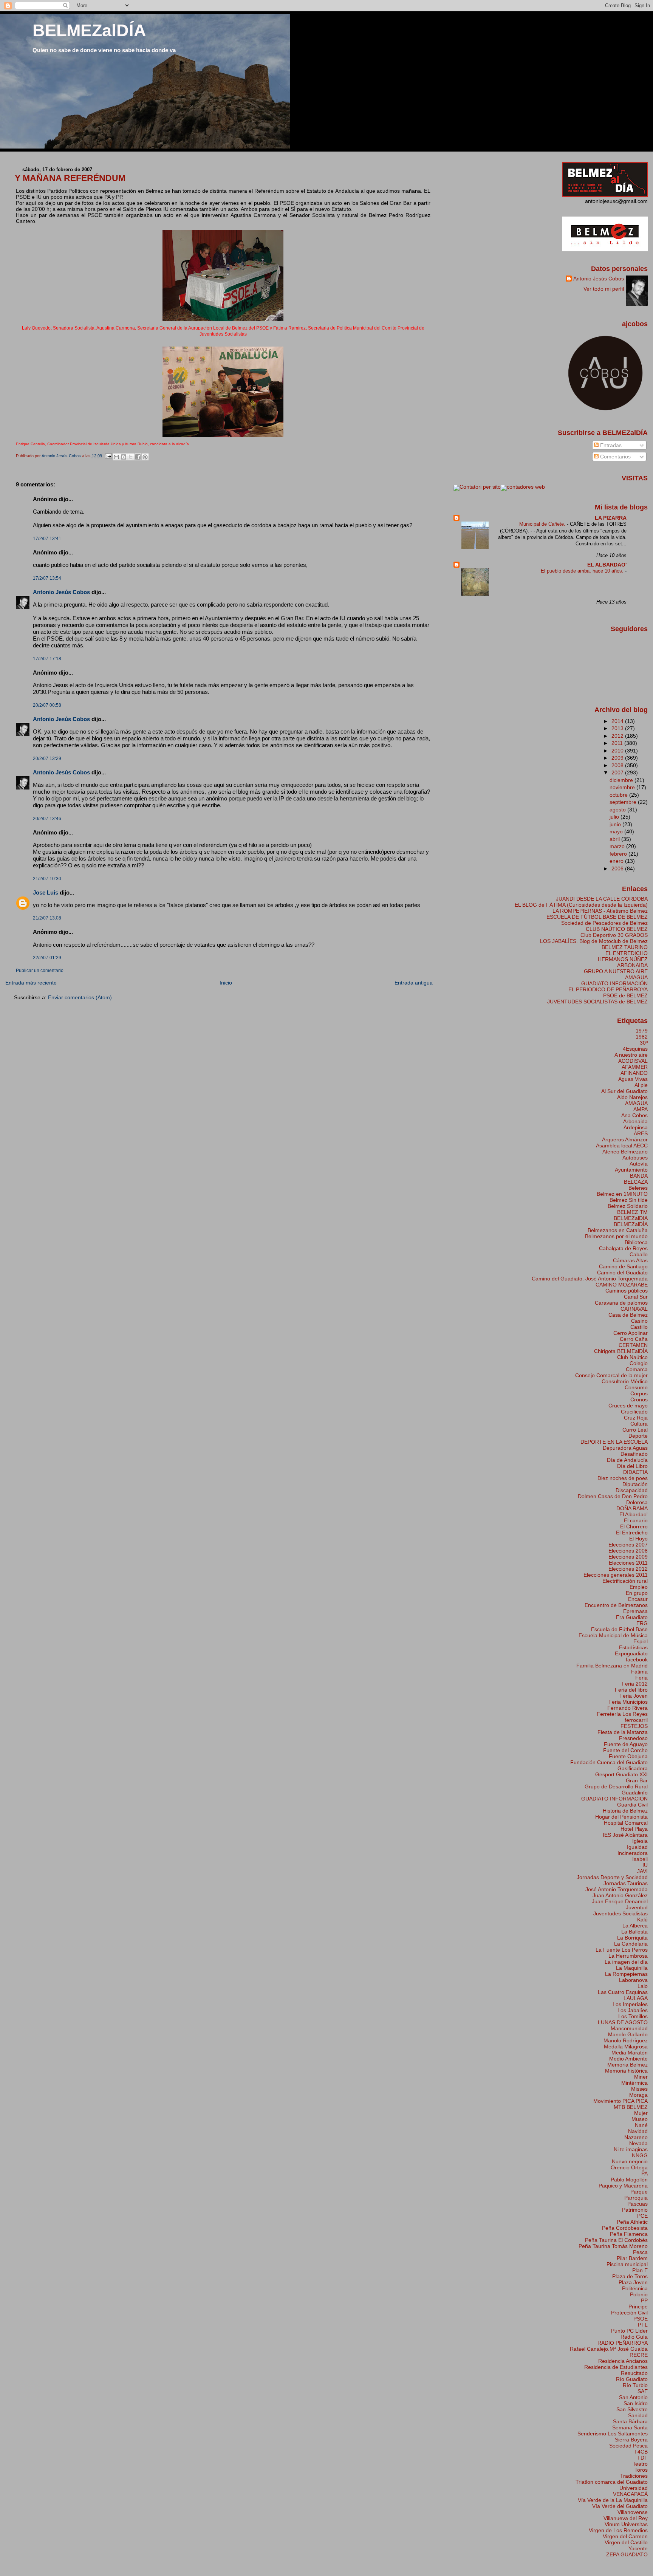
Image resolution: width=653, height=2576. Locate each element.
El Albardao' (634, 1514)
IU (645, 1865)
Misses (639, 2089)
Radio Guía (634, 2337)
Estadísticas (633, 1647)
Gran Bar (637, 1780)
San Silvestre (632, 2409)
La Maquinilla (632, 1968)
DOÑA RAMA (632, 1508)
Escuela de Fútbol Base (619, 1629)
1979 (642, 1031)
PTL (643, 2325)
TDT (642, 2458)
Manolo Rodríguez (626, 2040)
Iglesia (640, 1841)
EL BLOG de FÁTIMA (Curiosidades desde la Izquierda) (581, 905)
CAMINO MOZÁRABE (622, 1285)
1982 (642, 1037)
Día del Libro (632, 1466)
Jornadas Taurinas (626, 1883)
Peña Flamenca (629, 2234)
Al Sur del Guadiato (624, 1091)
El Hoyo (638, 1539)
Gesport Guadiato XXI (621, 1774)
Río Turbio (635, 2385)
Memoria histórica (626, 2071)
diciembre (622, 780)
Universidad (634, 2488)
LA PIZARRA (611, 518)
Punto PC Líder (629, 2331)
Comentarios (615, 457)
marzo (618, 846)
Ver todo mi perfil (604, 289)
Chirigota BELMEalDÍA (621, 1351)
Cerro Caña (634, 1339)
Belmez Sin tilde (629, 1200)
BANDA (639, 1176)
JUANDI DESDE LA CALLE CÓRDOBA (602, 899)
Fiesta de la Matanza (623, 1732)
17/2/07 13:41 (47, 539)
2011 (618, 743)
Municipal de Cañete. (543, 524)
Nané (641, 2125)
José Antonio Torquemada (617, 1889)
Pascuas (638, 2204)
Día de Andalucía (627, 1460)
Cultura (639, 1424)
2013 (618, 728)
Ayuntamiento (631, 1170)
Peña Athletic (632, 2222)
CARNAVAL (634, 1309)
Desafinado (634, 1454)
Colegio (639, 1363)
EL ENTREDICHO (627, 953)
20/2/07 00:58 (47, 705)
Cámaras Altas (630, 1260)
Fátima (639, 1672)
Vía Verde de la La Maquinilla (613, 2500)
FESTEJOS (634, 1726)
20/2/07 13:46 (47, 819)
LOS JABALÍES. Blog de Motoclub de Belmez (594, 941)
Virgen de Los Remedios (618, 2530)
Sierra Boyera (631, 2440)
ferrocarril (636, 1720)
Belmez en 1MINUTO (622, 1194)
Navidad (638, 2131)
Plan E (640, 2270)
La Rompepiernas (626, 1974)
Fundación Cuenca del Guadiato (609, 1762)
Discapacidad (632, 1490)
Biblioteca (636, 1242)
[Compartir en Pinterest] (145, 457)
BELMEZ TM (632, 1212)
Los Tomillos (633, 2016)
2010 (618, 751)
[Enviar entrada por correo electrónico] (108, 456)
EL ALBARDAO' (607, 565)
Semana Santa (630, 2427)
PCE (642, 2216)
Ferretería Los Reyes (622, 1714)
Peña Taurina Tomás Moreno (613, 2246)
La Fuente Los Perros (622, 1950)
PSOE (641, 2319)
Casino (639, 1321)
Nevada (638, 2143)
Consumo (636, 1387)
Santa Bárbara (630, 2421)
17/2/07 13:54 (47, 578)
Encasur (638, 1599)
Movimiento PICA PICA (621, 2101)
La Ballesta (634, 1932)
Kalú (642, 1920)
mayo (617, 831)
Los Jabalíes (633, 2010)
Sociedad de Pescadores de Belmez (604, 923)
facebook (637, 1660)
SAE (643, 2391)
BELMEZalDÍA (89, 30)
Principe (638, 2307)
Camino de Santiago (623, 1266)
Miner (641, 2077)
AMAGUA (636, 977)
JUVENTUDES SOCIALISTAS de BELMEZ (597, 1002)
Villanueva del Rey (626, 2518)
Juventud (637, 1907)
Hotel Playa (634, 1829)
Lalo (643, 1986)
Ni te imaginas (631, 2149)
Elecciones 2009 (628, 1557)
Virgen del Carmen (625, 2536)
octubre (619, 795)
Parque (639, 2192)
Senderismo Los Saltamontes (613, 2434)
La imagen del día (626, 1962)
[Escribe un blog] (124, 457)
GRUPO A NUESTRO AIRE (616, 971)
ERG (642, 1623)
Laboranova (633, 1980)
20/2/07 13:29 (47, 759)
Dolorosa (637, 1502)
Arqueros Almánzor (625, 1139)
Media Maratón (630, 2053)
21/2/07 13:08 (47, 918)
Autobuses (635, 1158)
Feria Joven (634, 1696)
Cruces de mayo (628, 1406)
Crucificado (634, 1412)
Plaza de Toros (630, 2276)
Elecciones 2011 (628, 1563)
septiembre (624, 802)
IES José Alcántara (625, 1835)
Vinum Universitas (626, 2524)
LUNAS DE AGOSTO (623, 2022)
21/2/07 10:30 (47, 879)
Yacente (638, 2548)
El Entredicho (632, 1533)
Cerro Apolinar (631, 1333)
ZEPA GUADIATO (627, 2554)
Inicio (226, 983)
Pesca (640, 2252)
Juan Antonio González (620, 1895)
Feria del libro (631, 1690)
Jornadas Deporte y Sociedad (612, 1877)
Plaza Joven (633, 2282)
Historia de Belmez (625, 1811)
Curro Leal (635, 1430)
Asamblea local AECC (622, 1146)
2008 (618, 765)
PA (644, 2173)
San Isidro (636, 2403)
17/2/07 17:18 (47, 659)
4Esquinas (635, 1049)
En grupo (637, 1593)
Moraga (638, 2095)
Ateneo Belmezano (625, 1152)
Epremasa (635, 1611)
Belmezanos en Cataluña (618, 1230)
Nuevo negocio (630, 2161)
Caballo (639, 1254)
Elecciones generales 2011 (616, 1575)
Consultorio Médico (625, 1381)
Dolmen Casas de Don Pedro (613, 1496)
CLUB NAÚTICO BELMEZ (617, 929)
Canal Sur (636, 1297)
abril (615, 839)
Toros (641, 2470)
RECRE (639, 2355)
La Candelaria (631, 1944)
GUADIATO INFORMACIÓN (614, 983)
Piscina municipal (627, 2264)
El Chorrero (634, 1526)
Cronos (639, 1399)
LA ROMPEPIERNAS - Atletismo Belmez (600, 911)
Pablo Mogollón (629, 2180)
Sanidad (638, 2415)
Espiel (641, 1641)
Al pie (641, 1085)
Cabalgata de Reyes (623, 1248)
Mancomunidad (629, 2028)
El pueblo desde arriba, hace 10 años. (583, 571)
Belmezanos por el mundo (616, 1236)
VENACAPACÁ (630, 2494)
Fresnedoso (633, 1738)
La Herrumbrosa (628, 1956)
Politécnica (635, 2288)
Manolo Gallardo (628, 2034)
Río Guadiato (632, 2379)
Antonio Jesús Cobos (61, 592)
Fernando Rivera (627, 1708)
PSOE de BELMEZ (625, 995)
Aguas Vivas (633, 1079)
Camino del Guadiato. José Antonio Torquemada (590, 1279)
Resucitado (634, 2373)
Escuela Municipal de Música (613, 1635)
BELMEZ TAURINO (625, 947)
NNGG (640, 2155)
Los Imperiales (630, 2004)
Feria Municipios (628, 1702)
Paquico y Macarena (623, 2186)
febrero (619, 854)
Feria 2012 (635, 1684)
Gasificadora (633, 1768)
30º (644, 1043)
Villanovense (633, 2512)
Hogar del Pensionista (621, 1817)
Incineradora (633, 1853)
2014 (618, 721)
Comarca (637, 1369)
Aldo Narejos (632, 1097)
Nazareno (636, 2137)
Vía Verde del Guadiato (620, 2506)
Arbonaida (635, 1121)
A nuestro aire (631, 1055)
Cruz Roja (636, 1418)
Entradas (610, 445)
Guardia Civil (632, 1805)
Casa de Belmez (628, 1315)
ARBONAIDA (632, 965)
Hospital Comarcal (626, 1823)
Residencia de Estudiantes (616, 2367)
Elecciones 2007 (628, 1545)
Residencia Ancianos (623, 2361)
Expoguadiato (631, 1653)
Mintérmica (634, 2083)
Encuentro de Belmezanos (616, 1605)
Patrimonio (635, 2210)
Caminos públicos (627, 1291)
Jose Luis (46, 892)
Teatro (640, 2464)
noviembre (623, 787)
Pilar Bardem (632, 2258)
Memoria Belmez (627, 2065)
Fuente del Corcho (625, 1750)
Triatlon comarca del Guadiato (612, 2482)
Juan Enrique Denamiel (620, 1901)
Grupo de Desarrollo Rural (616, 1786)
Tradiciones (634, 2476)
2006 (618, 868)
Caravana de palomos (621, 1303)
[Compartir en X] (131, 457)
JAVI (642, 1871)
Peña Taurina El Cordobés (616, 2240)
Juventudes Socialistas (621, 1913)
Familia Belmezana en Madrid (612, 1666)
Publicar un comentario (40, 971)
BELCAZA (636, 1182)
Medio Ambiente (628, 2059)
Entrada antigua (414, 983)
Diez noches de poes (623, 1478)
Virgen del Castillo (626, 2542)
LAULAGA (636, 1998)
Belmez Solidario (628, 1206)
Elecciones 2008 (628, 1551)
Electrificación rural (625, 1581)
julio (615, 817)
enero (617, 861)
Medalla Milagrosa (626, 2047)
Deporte (638, 1436)
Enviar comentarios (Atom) (80, 997)
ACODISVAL (633, 1061)
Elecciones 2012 (628, 1569)
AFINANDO (634, 1073)
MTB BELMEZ (631, 2107)
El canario (636, 1520)
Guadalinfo (635, 1793)
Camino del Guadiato (622, 1273)
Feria (641, 1678)
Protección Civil (629, 2313)
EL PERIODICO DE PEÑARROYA (608, 989)
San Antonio (633, 2397)
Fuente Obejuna (628, 1756)
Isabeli (640, 1859)
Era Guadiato (632, 1617)
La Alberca (635, 1926)
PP (644, 2300)
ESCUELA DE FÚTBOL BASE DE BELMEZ (597, 917)
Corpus (639, 1393)
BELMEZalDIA (631, 1218)
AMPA (641, 1109)
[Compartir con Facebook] (138, 457)
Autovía (639, 1164)
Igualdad (637, 1847)
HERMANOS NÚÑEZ (623, 959)
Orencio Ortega (629, 2167)
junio (616, 824)
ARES (641, 1133)
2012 (618, 736)
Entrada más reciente (31, 983)
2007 (618, 772)
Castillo (639, 1327)
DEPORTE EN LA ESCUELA (614, 1442)
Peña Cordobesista (625, 2228)
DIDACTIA (635, 1472)
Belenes (638, 1188)
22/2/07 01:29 (47, 958)
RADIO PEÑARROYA (623, 2343)
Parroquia (636, 2198)
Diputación (635, 1484)
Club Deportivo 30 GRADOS (614, 935)
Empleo (639, 1587)
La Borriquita (632, 1938)
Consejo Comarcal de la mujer (611, 1375)
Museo (640, 2119)
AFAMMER (635, 1067)
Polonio (639, 2294)
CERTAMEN (633, 1345)
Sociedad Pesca (628, 2446)
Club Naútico (632, 1357)
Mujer (641, 2113)
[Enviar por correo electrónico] (116, 457)
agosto (618, 810)
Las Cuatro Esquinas (623, 1992)
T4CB (641, 2452)
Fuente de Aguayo (626, 1744)
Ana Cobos (634, 1115)
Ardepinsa (636, 1127)
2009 (618, 758)
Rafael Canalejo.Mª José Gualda (609, 2349)
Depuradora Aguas (625, 1448)
